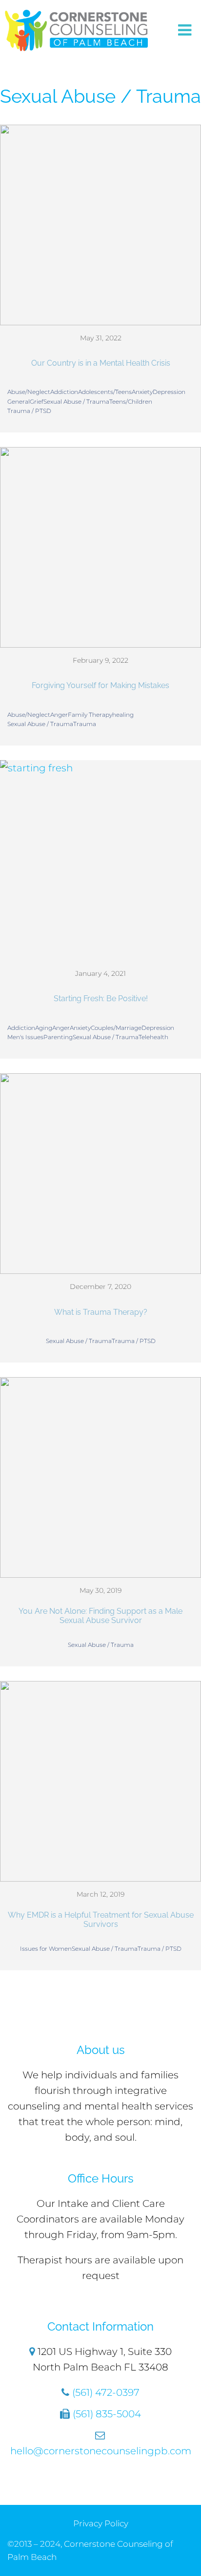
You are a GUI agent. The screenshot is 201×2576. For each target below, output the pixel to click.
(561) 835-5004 (107, 2414)
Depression (169, 392)
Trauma (85, 724)
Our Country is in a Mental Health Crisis (101, 363)
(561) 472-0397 (106, 2392)
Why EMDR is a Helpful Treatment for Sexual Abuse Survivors (101, 1920)
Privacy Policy (101, 2523)
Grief (37, 401)
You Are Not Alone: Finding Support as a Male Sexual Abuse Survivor (100, 1616)
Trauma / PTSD (29, 411)
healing (123, 715)
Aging (44, 1028)
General (19, 401)
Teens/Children (131, 401)
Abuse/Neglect (29, 392)
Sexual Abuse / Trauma (76, 401)
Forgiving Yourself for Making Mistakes (100, 685)
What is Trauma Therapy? (101, 1312)
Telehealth (153, 1037)
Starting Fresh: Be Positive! (101, 999)
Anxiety (142, 392)
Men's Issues (25, 1037)
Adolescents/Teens (105, 392)
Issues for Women (46, 1949)
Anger (59, 715)
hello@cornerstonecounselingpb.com (101, 2451)
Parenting (58, 1037)
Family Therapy (90, 715)
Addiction (64, 392)
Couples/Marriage (116, 1028)
